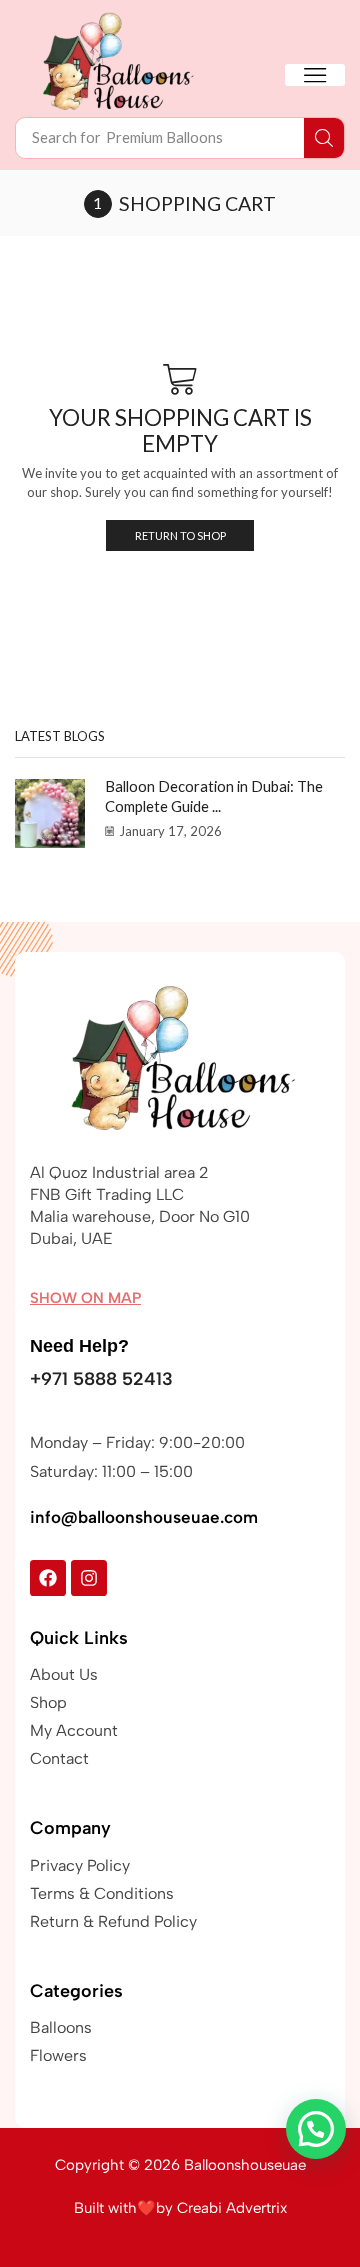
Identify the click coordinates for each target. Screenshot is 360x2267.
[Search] (324, 138)
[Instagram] (89, 1578)
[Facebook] (48, 1578)
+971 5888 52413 (101, 1379)
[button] (315, 75)
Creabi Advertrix (232, 2208)
